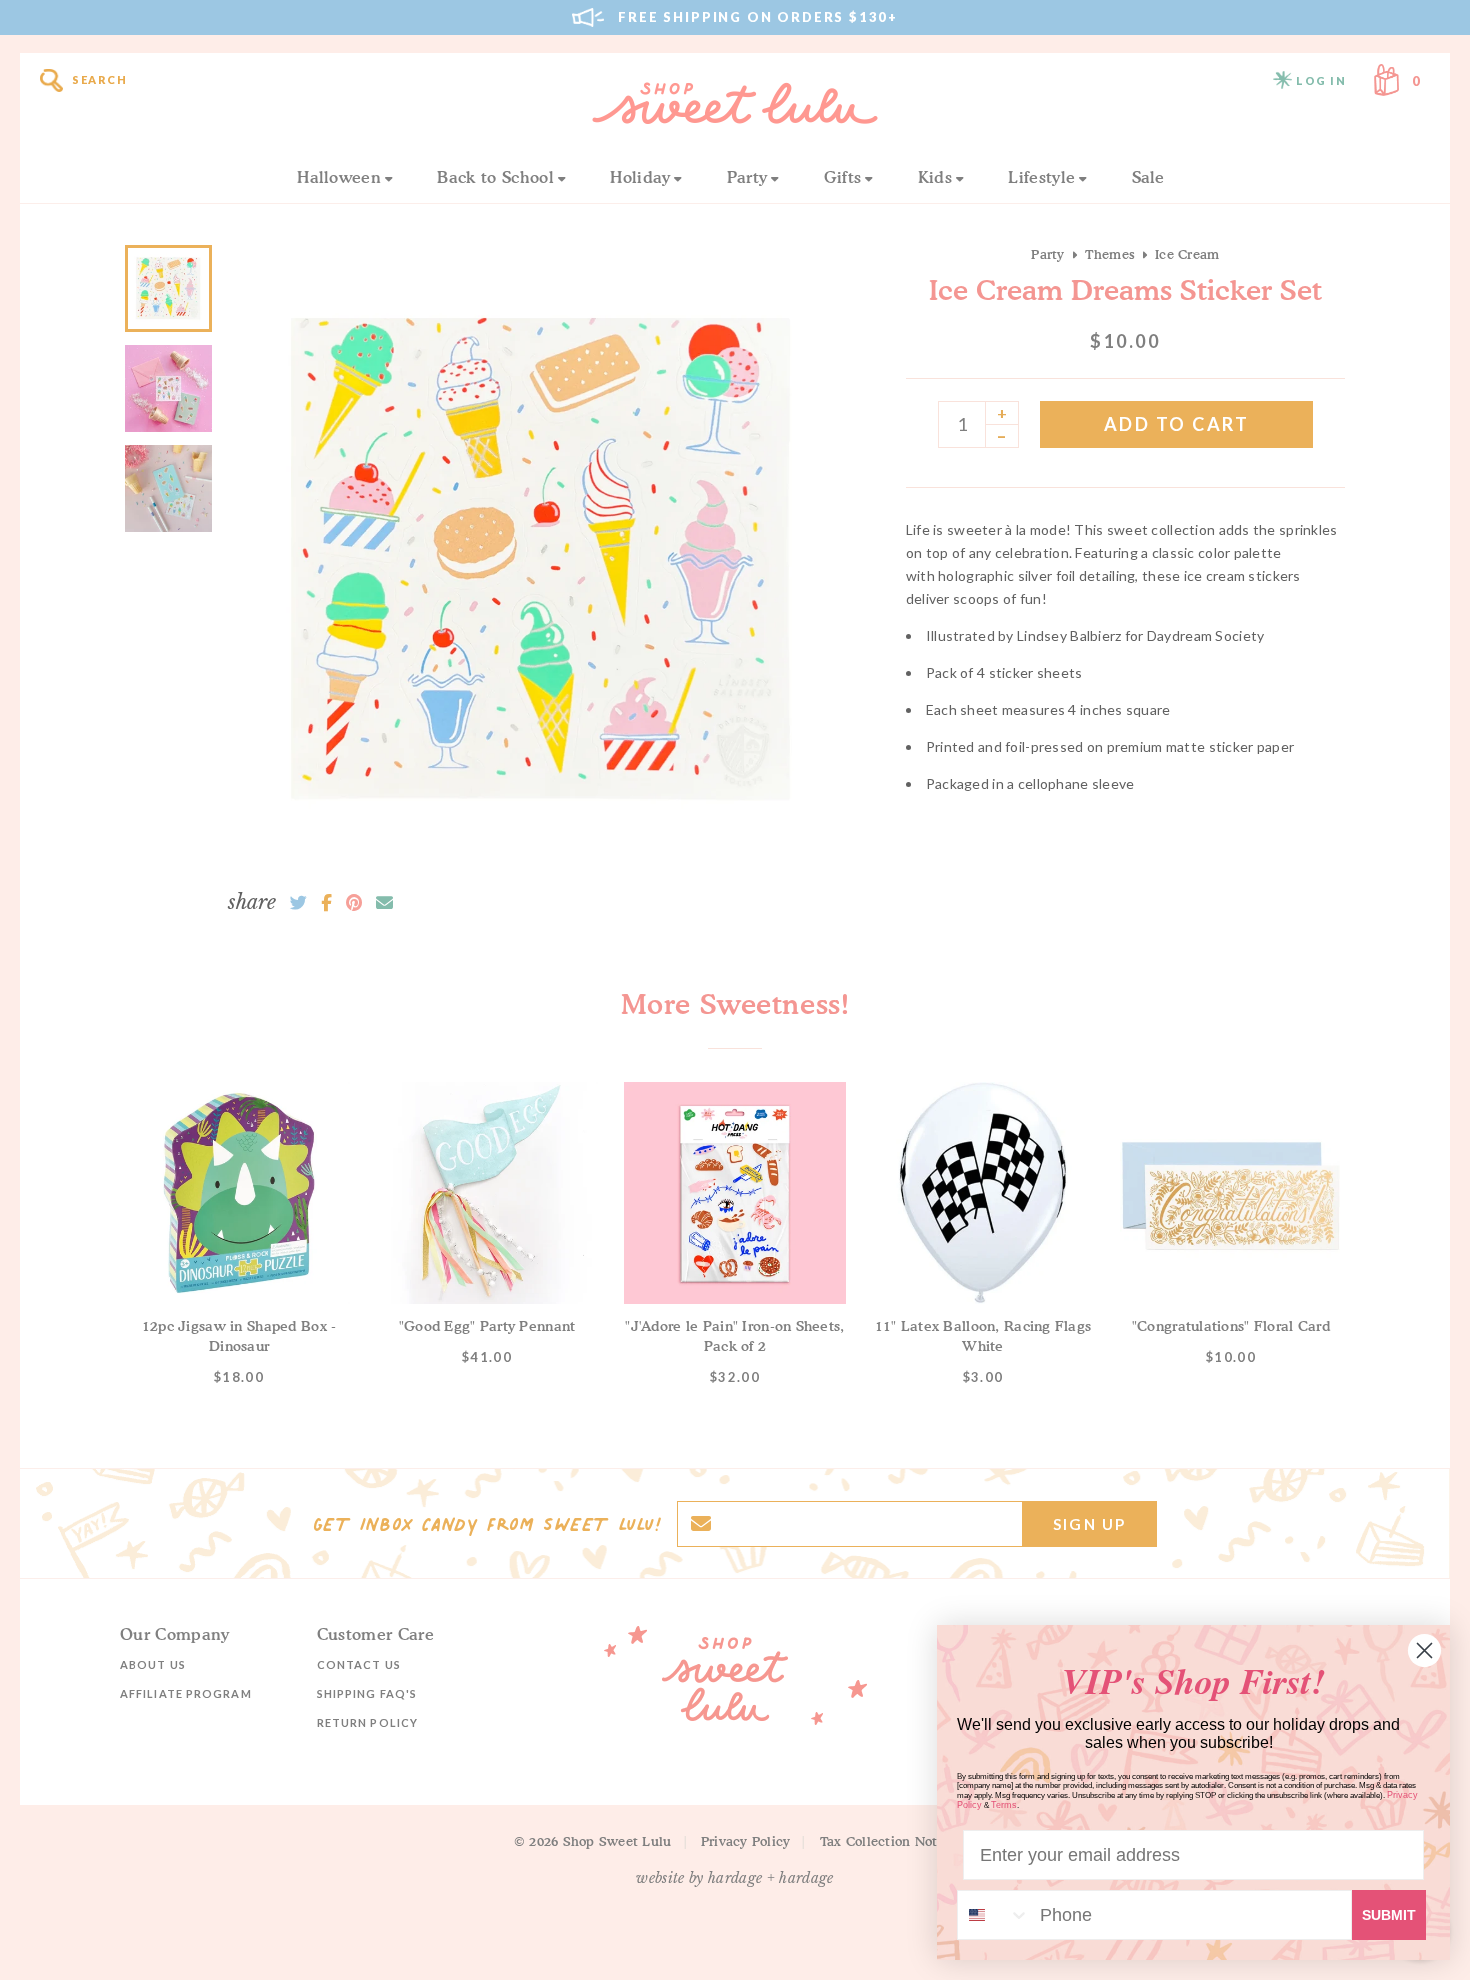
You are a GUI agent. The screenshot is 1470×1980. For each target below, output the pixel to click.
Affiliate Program (186, 1693)
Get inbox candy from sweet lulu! (487, 1524)
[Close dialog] (1424, 1650)
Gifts (843, 177)
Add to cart (1177, 424)
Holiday (640, 177)
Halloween (339, 177)
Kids (935, 177)
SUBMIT (1389, 1915)
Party (747, 177)
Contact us (359, 1664)
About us (153, 1664)
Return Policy (367, 1722)
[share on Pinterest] (354, 903)
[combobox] (994, 1915)
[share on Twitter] (298, 903)
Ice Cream (1187, 254)
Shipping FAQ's (367, 1693)
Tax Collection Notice (888, 1841)
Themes (1110, 254)
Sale (1148, 177)
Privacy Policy (746, 1841)
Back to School (495, 177)
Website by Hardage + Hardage (735, 1878)
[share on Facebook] (326, 903)
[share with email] (384, 903)
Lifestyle (1041, 177)
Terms (1004, 1805)
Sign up (1089, 1524)
